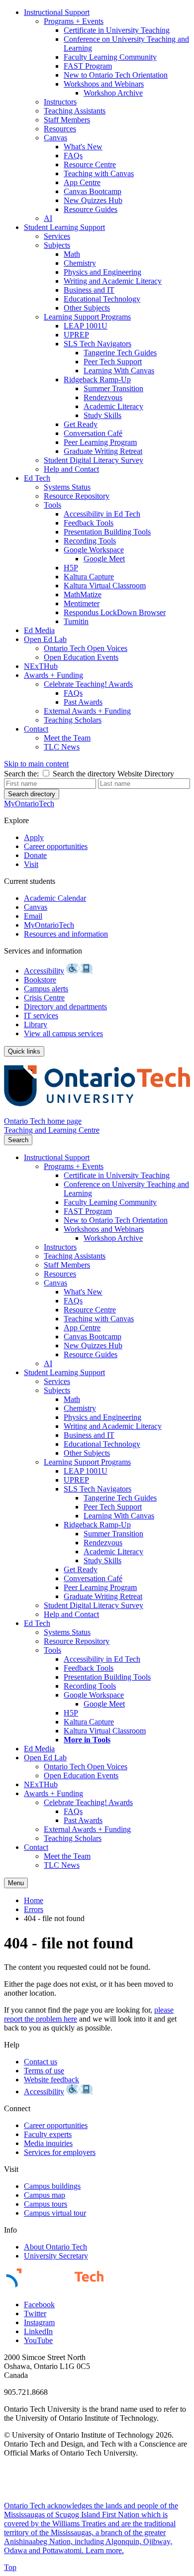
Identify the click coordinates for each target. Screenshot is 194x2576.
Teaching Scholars (73, 720)
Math (72, 254)
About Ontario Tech (55, 2247)
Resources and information (66, 934)
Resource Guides (91, 209)
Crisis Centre (44, 998)
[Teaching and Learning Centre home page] (97, 1112)
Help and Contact (71, 469)
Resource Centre (90, 164)
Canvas (55, 138)
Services (57, 236)
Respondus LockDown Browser (115, 612)
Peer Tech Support (113, 362)
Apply (34, 837)
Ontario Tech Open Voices (86, 648)
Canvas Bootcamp (93, 191)
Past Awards (83, 702)
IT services (41, 1016)
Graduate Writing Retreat (103, 451)
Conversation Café (93, 433)
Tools (52, 505)
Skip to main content (36, 764)
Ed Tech (37, 478)
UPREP (76, 335)
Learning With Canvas (119, 371)
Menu (16, 1883)
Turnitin (76, 621)
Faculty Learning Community (110, 57)
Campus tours (46, 2204)
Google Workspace (94, 550)
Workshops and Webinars (104, 84)
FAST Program (88, 66)
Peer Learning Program (100, 442)
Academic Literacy (113, 406)
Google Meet (104, 559)
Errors (34, 1909)
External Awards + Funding (87, 711)
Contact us (41, 2062)
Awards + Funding (53, 675)
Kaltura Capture (89, 577)
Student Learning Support (64, 227)
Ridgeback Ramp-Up (97, 379)
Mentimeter (82, 603)
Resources (60, 129)
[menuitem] (107, 115)
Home (34, 1900)
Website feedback (51, 2080)
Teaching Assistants (75, 111)
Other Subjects (87, 308)
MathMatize (83, 594)
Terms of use (44, 2071)
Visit (31, 864)
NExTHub (41, 666)
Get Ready (81, 424)
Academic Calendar (55, 898)
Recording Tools (90, 541)
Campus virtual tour (55, 2213)
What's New (83, 147)
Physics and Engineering (102, 272)
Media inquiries (48, 2143)
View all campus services (63, 1033)
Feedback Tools (89, 523)
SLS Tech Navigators (97, 344)
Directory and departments (65, 1007)
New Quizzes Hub (93, 200)
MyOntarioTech (49, 925)
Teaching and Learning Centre (52, 1130)
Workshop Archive (113, 93)
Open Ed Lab (45, 639)
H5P (71, 568)
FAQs (73, 156)
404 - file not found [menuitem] (54, 1918)
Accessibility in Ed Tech (102, 514)
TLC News (62, 747)
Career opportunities (56, 846)
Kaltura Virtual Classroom (105, 586)
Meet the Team (67, 738)
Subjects (57, 245)
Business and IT (89, 290)
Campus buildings (52, 2186)
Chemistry (80, 263)
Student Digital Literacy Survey (94, 460)
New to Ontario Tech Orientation (116, 75)
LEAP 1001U (86, 326)
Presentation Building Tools (107, 532)
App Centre (82, 182)
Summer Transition (113, 388)
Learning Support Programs (87, 317)
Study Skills (102, 415)
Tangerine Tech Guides (120, 353)
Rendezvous (103, 397)
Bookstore (40, 980)
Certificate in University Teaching (117, 30)
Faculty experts (48, 2134)
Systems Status (67, 487)
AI (48, 218)
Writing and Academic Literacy (113, 281)
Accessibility (44, 971)
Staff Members (67, 120)
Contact (36, 729)
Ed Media (39, 630)
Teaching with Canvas (99, 173)
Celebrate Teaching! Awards (88, 684)
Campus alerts (46, 989)
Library (36, 1024)
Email (33, 916)
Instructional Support (57, 12)
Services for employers (60, 2152)
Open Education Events (81, 657)
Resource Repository (77, 496)
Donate (35, 855)
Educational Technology (102, 299)
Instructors (60, 102)
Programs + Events (74, 21)
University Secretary (56, 2256)
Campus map (45, 2195)
